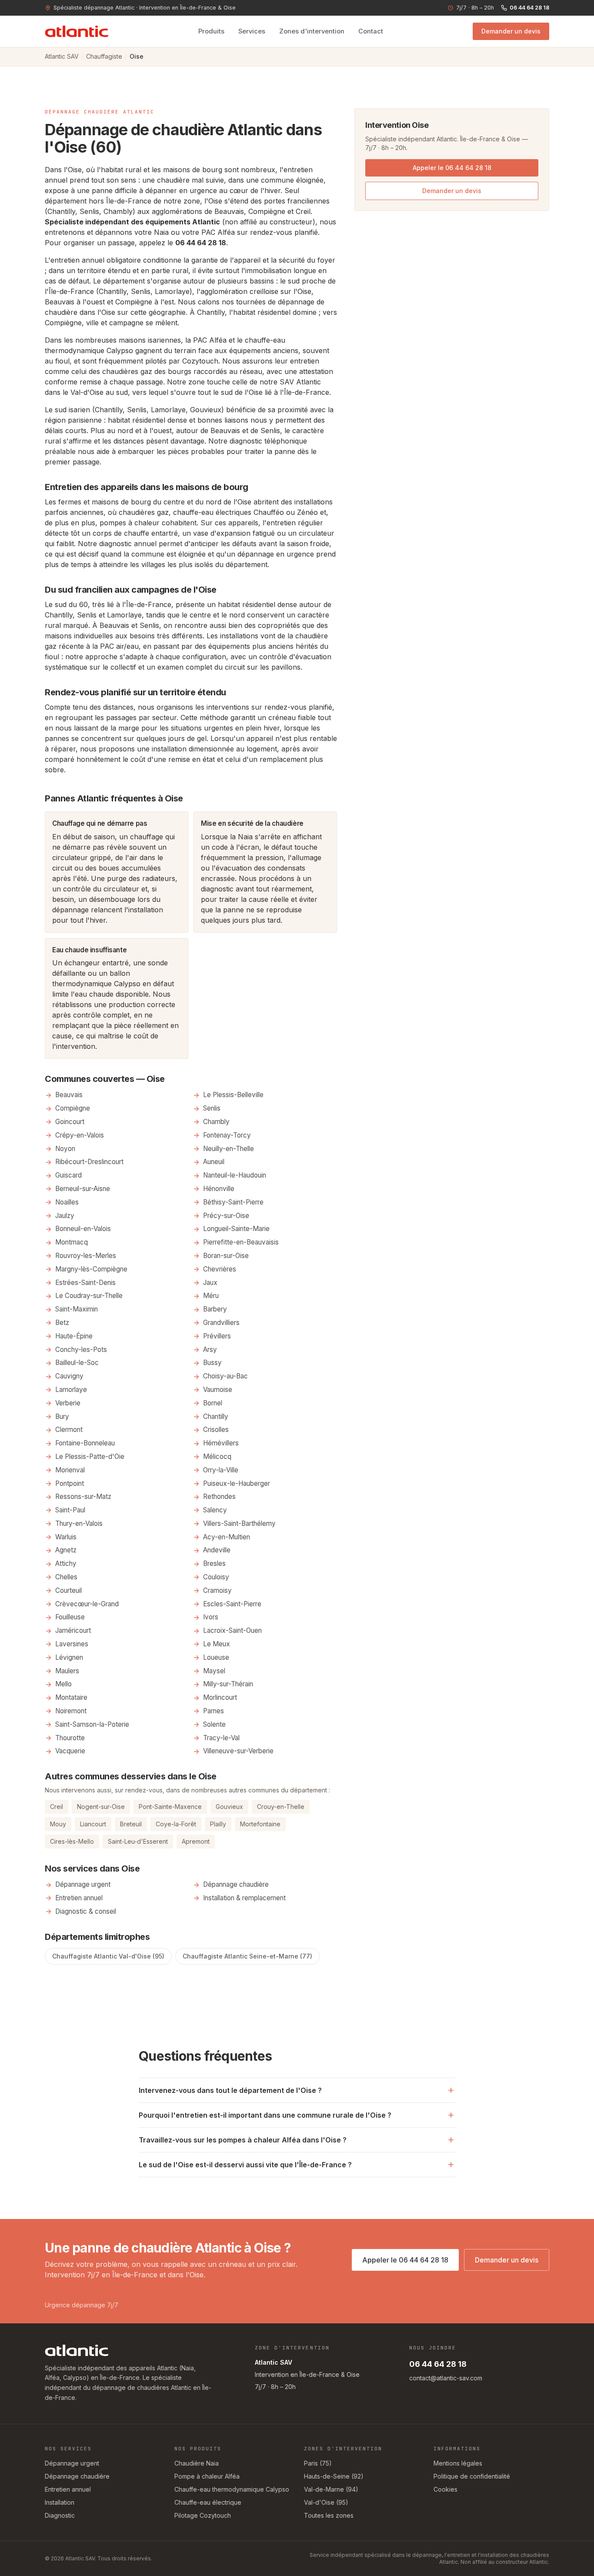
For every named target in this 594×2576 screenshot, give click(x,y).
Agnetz (66, 1550)
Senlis (270, 430)
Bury (62, 1416)
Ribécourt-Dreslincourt (89, 1162)
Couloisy (216, 1577)
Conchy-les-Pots (81, 1350)
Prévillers (217, 1336)
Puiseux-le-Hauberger (237, 1483)
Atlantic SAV (62, 56)
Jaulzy (65, 1216)
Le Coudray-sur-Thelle (89, 1296)
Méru (211, 1296)
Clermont (69, 1430)
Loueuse (216, 1657)
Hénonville (219, 1189)
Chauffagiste (104, 56)
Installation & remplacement (244, 1898)
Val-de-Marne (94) (331, 2489)
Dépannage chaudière (236, 1884)
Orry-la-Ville (221, 1470)
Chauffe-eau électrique (208, 2502)
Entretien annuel (79, 1898)
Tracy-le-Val (221, 1738)
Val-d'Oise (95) (326, 2502)
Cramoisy (217, 1590)
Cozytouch (200, 361)
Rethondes (219, 1497)
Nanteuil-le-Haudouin (235, 1175)
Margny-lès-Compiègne (91, 1269)
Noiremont (71, 1711)
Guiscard (68, 1175)
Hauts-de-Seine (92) (334, 2476)
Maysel (214, 1671)
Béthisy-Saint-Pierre (233, 1202)
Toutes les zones (329, 2515)
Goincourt (70, 1122)
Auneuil (214, 1162)
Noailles (67, 1202)
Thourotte (70, 1738)
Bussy (212, 1363)
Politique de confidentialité (472, 2476)
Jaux (210, 1283)
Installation (60, 2502)
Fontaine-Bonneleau (85, 1443)
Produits (211, 31)
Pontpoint (70, 1483)
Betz (62, 1323)
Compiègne (63, 323)
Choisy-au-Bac (225, 1376)
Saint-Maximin (77, 1309)
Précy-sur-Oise (226, 1216)
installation (169, 749)
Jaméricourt (73, 1630)
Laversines (72, 1644)
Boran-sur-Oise (226, 1256)
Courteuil (68, 1590)
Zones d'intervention (312, 31)
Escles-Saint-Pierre (232, 1604)
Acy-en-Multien (227, 1537)
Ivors (211, 1617)
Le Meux (217, 1644)
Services (252, 31)
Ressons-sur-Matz (83, 1497)
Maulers (67, 1671)
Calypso (120, 350)
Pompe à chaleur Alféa (207, 2476)
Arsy (210, 1350)
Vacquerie (70, 1751)
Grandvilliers (221, 1323)
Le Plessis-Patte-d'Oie (90, 1457)
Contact (371, 31)
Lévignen (69, 1657)
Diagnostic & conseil (86, 1911)
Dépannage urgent (83, 1884)
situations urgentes (202, 728)
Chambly (216, 1122)
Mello (63, 1684)
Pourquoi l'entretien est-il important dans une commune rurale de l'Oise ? (265, 2115)
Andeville (217, 1550)
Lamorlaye (71, 1390)
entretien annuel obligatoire (96, 260)
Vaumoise (218, 1390)
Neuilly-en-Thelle (229, 1149)
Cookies (445, 2489)
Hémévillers (221, 1443)
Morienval (70, 1470)
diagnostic (246, 441)
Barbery (215, 1309)
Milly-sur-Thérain (228, 1684)
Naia (161, 232)
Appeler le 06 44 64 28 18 (452, 168)
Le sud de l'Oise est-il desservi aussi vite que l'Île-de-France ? (245, 2165)
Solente (214, 1724)
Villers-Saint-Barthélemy (239, 1523)
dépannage (70, 910)
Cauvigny (69, 1376)
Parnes (214, 1711)
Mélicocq (217, 1457)
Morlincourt (220, 1697)
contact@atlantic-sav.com (446, 2378)
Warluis (66, 1537)
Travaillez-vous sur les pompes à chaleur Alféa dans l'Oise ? (243, 2140)
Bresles (214, 1563)
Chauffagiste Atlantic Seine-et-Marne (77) (247, 1956)
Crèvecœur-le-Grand (87, 1604)
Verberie (68, 1403)
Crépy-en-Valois (80, 1135)
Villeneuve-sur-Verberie (238, 1751)
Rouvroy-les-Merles (86, 1256)
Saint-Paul (70, 1510)
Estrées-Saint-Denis (85, 1283)
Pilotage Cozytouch (203, 2515)
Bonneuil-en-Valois (83, 1229)
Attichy (66, 1563)
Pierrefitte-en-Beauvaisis (241, 1242)
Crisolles (216, 1430)
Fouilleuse (70, 1617)
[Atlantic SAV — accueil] (77, 31)
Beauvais (225, 430)
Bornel (213, 1403)
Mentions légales (458, 2463)
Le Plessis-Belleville (233, 1095)
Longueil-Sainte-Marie (236, 1229)
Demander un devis (511, 31)
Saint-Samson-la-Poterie (92, 1724)
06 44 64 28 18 (529, 8)
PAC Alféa (218, 232)
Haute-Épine (74, 1336)
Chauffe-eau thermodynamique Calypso (232, 2489)
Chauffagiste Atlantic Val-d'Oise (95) (108, 1956)
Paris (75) (318, 2463)
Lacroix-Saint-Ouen (232, 1630)
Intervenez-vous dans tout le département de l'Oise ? (230, 2090)
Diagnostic (60, 2515)
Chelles (66, 1577)
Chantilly (211, 312)
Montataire (71, 1697)
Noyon (65, 1149)
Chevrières (220, 1269)
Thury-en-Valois (79, 1523)
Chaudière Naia (197, 2463)
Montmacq (72, 1242)
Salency (215, 1510)
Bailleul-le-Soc (77, 1363)
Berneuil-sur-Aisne (83, 1189)
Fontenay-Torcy (227, 1135)
